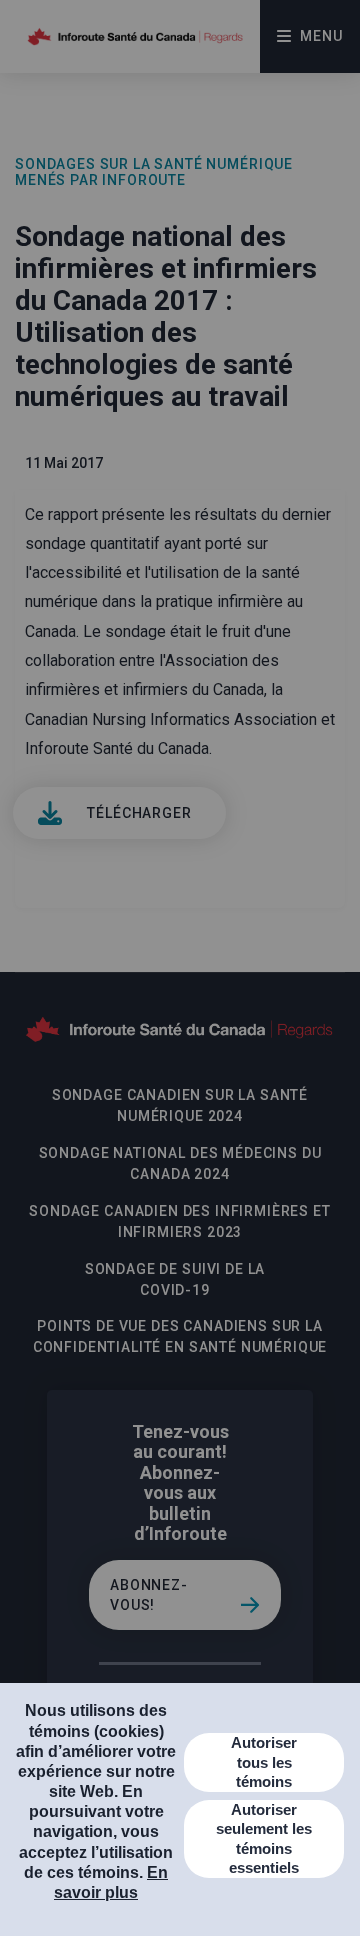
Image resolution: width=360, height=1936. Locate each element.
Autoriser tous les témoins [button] (264, 1762)
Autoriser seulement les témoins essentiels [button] (264, 1839)
